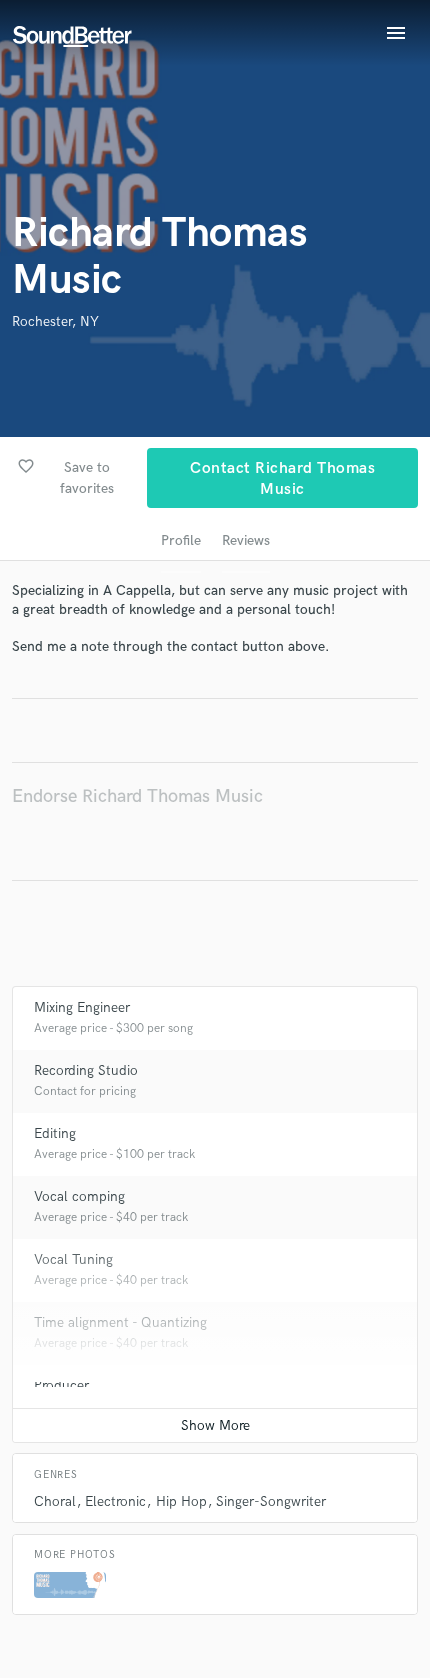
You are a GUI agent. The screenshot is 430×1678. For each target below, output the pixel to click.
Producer (61, 1385)
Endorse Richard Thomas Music (137, 796)
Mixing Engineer (82, 1007)
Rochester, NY (55, 321)
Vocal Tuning (73, 1259)
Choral (55, 1501)
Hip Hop (181, 1501)
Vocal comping (79, 1196)
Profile (181, 540)
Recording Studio (86, 1070)
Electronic (115, 1501)
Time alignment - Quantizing (120, 1322)
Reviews (246, 540)
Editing (55, 1133)
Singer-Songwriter (271, 1501)
